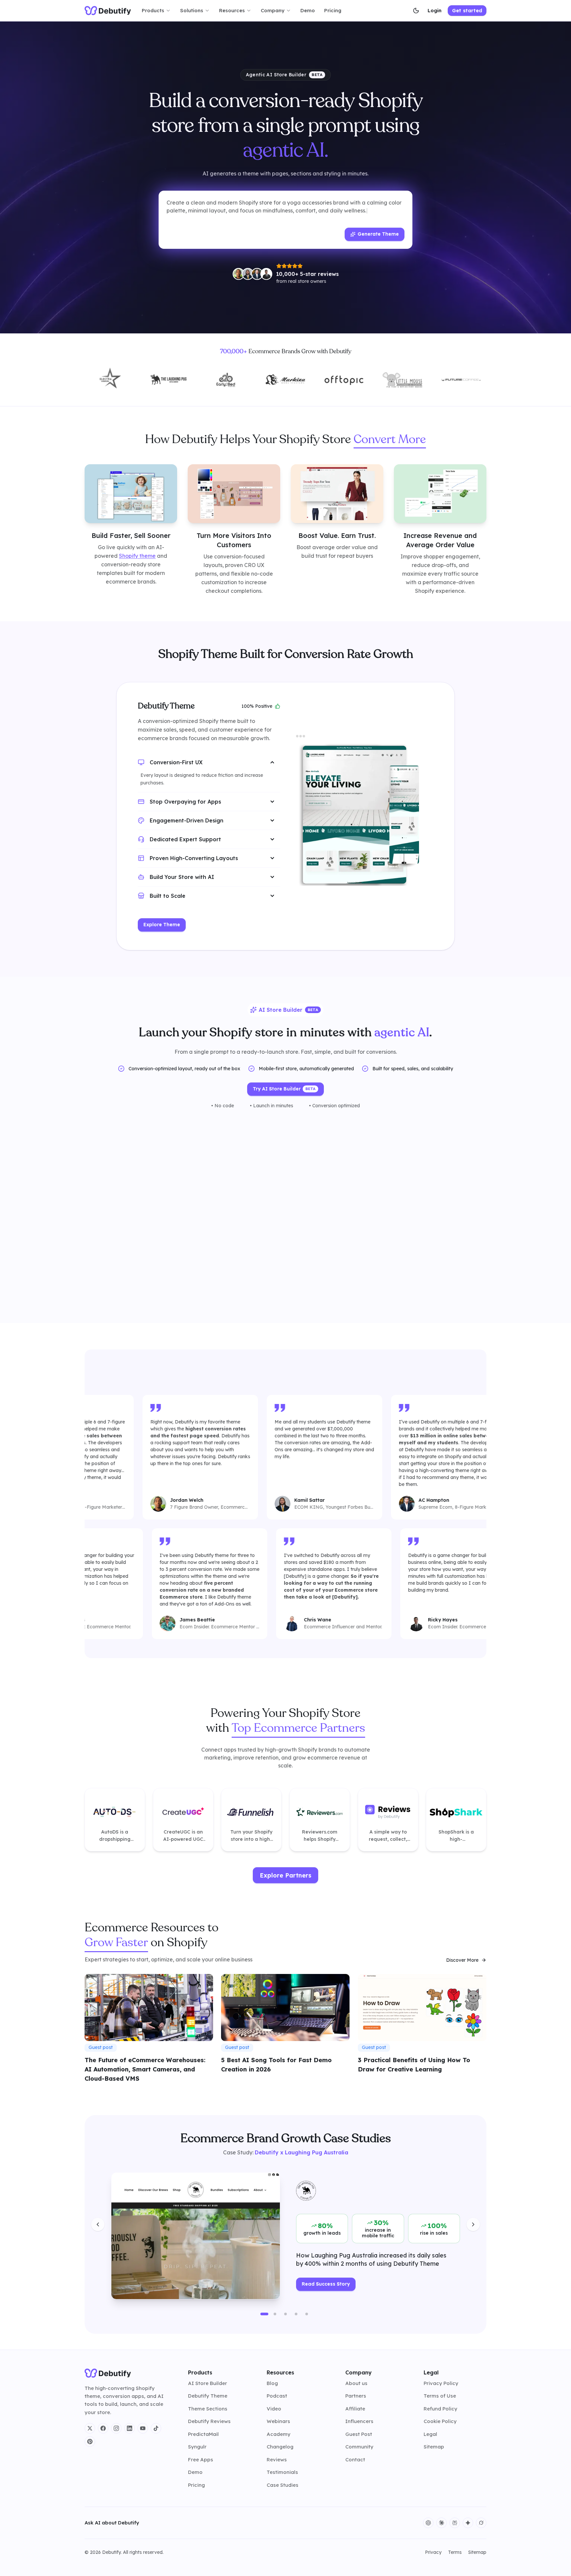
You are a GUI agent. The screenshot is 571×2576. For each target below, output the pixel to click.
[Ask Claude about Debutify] (441, 2523)
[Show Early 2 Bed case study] (275, 2314)
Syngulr (197, 2447)
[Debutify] (108, 11)
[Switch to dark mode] (416, 11)
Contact (355, 2460)
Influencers (359, 2421)
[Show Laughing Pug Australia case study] (264, 2314)
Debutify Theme (208, 2396)
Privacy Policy (441, 2383)
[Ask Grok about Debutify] (481, 2523)
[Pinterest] (90, 2442)
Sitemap (434, 2447)
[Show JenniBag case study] (285, 2314)
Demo (308, 10)
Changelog (280, 2447)
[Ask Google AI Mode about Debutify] (468, 2523)
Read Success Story (326, 2284)
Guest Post (359, 2434)
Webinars (278, 2421)
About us (356, 2383)
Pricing (333, 10)
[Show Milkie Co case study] (296, 2314)
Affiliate (355, 2409)
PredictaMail (203, 2434)
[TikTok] (156, 2428)
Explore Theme (162, 925)
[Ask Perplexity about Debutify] (455, 2523)
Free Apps (201, 2460)
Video (274, 2409)
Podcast (277, 2396)
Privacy (433, 2552)
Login (435, 10)
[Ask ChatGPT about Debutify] (428, 2523)
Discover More (462, 1960)
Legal (430, 2434)
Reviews (277, 2460)
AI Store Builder (208, 2383)
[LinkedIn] (130, 2428)
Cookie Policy (440, 2421)
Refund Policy (440, 2409)
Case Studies (283, 2485)
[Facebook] (103, 2428)
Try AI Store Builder (284, 1089)
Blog (272, 2383)
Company (273, 10)
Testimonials (282, 2472)
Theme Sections (208, 2409)
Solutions (192, 10)
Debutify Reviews (209, 2421)
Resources (232, 10)
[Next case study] (473, 2224)
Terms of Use (440, 2396)
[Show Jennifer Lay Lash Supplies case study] (307, 2314)
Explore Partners (285, 1875)
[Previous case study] (98, 2224)
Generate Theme (378, 234)
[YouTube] (143, 2428)
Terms (455, 2552)
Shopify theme (137, 555)
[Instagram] (116, 2428)
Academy (279, 2434)
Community (359, 2447)
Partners (356, 2396)
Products (153, 10)
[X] (90, 2428)
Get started (467, 10)
